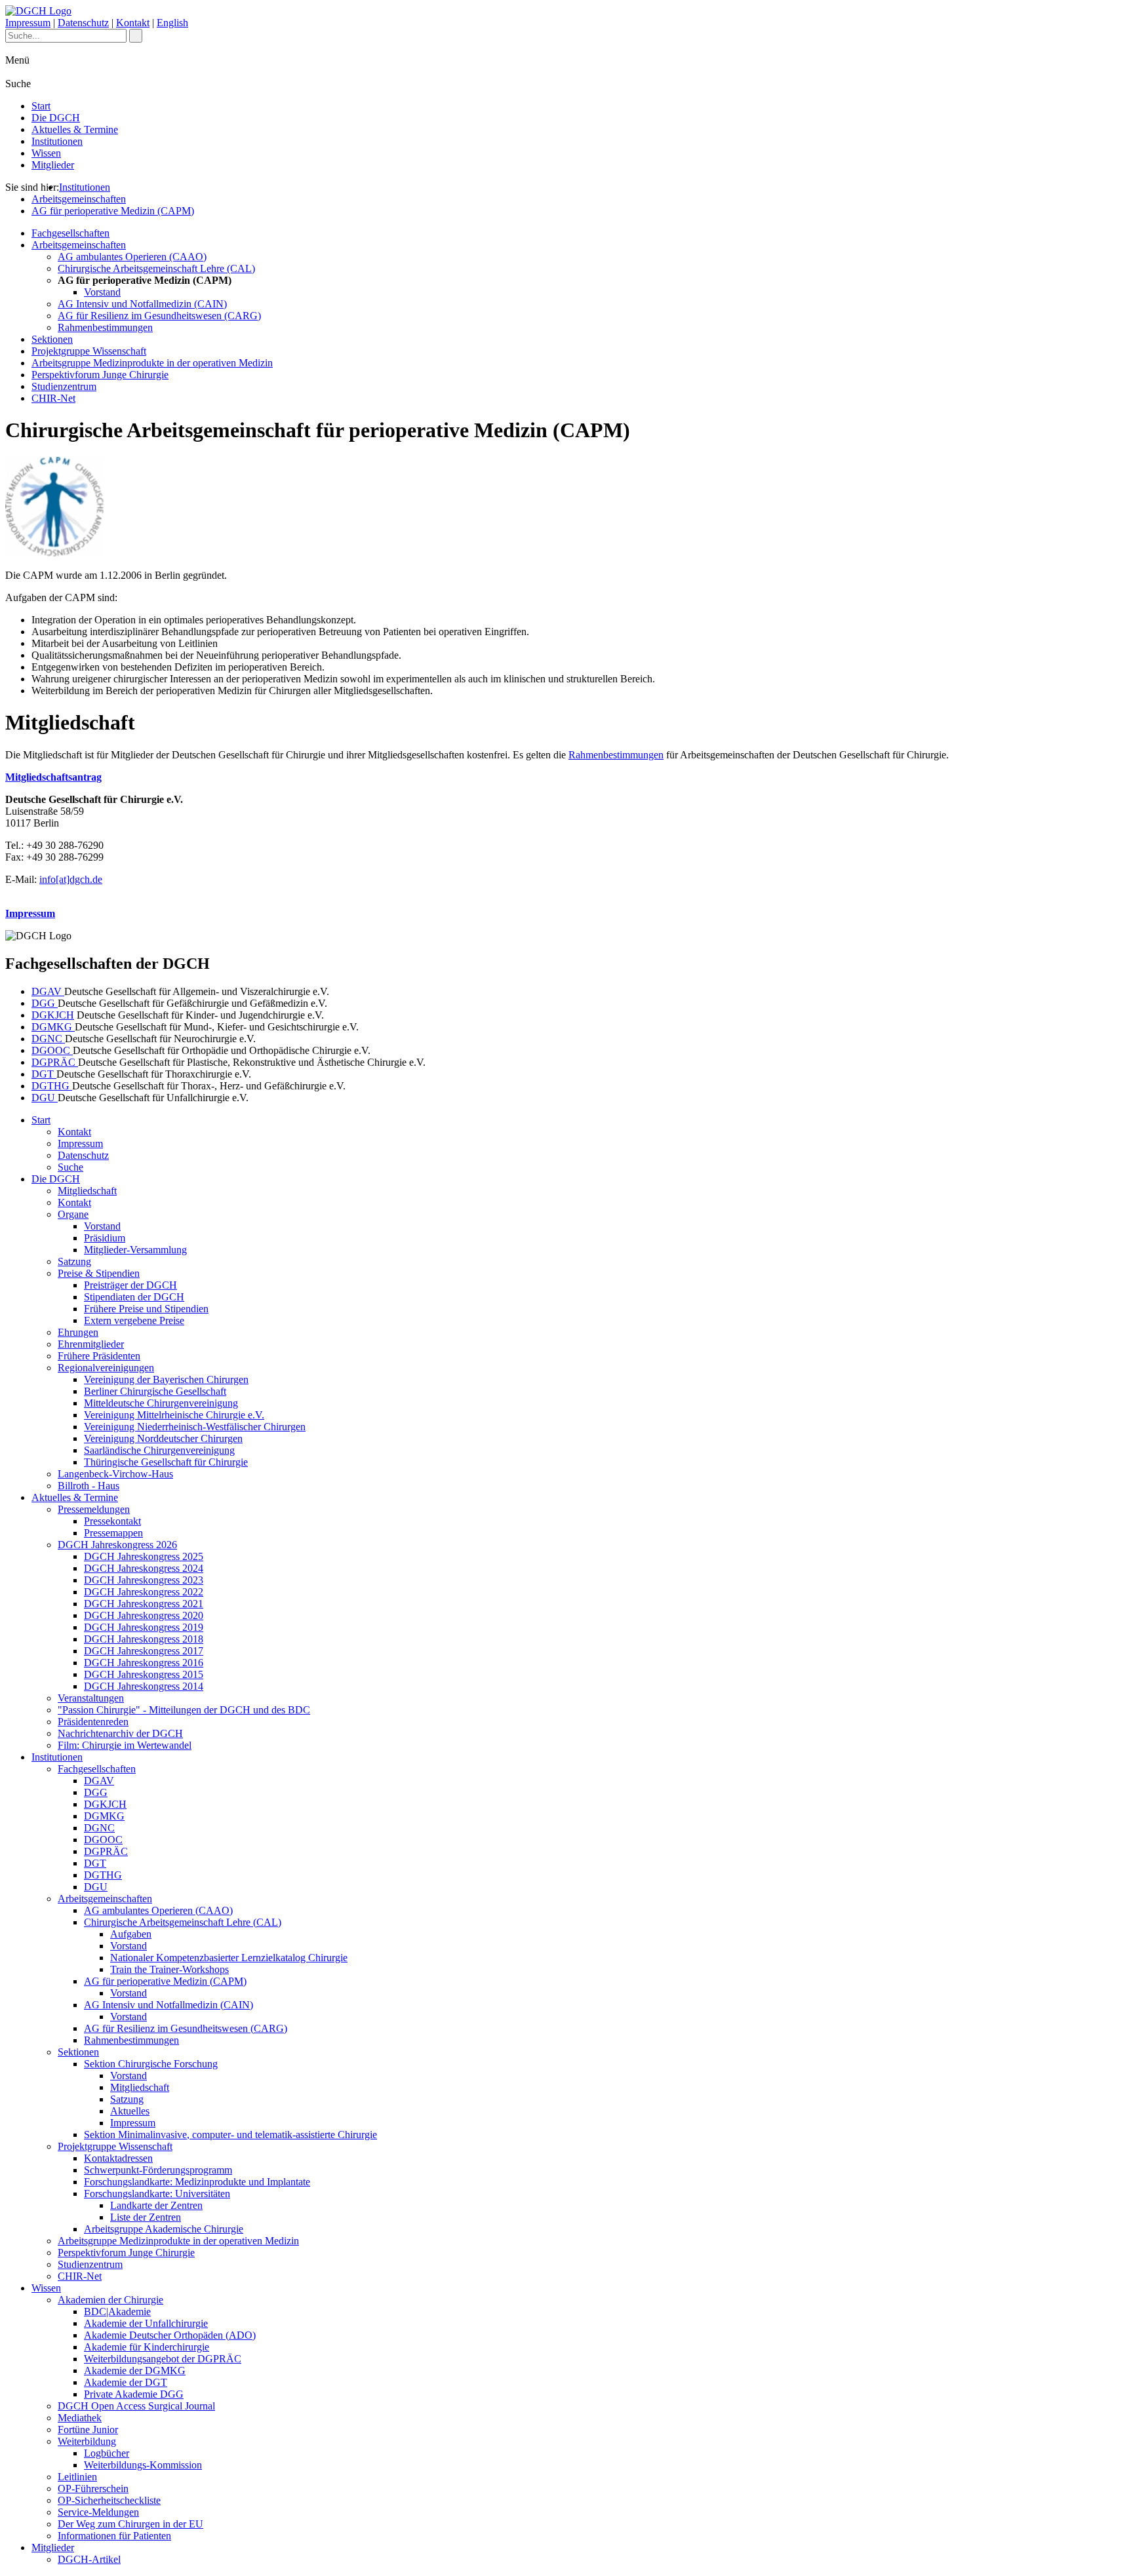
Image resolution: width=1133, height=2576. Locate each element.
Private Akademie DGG (134, 2394)
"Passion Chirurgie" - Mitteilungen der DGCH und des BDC (184, 1710)
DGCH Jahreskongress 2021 (144, 1604)
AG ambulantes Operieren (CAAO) (132, 257)
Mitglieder (53, 165)
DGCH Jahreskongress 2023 (144, 1580)
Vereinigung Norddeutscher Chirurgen (163, 1438)
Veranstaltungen (91, 1698)
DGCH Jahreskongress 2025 (144, 1556)
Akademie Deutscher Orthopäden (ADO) (170, 2335)
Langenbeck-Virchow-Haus (115, 1474)
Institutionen (57, 141)
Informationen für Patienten (114, 2536)
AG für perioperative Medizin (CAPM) (113, 211)
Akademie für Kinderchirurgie (147, 2347)
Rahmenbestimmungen (105, 327)
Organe (73, 1214)
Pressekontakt (112, 1521)
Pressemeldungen (94, 1509)
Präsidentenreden (93, 1722)
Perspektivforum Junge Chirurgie (100, 375)
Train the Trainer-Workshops (169, 1969)
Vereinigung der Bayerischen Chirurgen (166, 1379)
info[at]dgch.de (71, 879)
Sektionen (52, 339)
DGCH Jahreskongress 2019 (144, 1627)
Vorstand (102, 292)
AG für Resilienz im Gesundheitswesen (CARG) (159, 316)
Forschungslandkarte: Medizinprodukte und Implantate (197, 2182)
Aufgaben (131, 1934)
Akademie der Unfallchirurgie (146, 2323)
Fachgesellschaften (70, 233)
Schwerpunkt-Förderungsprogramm (158, 2170)
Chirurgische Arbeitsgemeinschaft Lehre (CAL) (156, 268)
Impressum (28, 23)
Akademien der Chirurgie (110, 2300)
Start (41, 106)
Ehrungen (78, 1332)
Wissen (46, 153)
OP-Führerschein (93, 2488)
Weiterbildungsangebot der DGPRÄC (163, 2359)
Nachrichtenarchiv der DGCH (120, 1733)
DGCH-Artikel (89, 2559)
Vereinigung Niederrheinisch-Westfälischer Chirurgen (195, 1427)
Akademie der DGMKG (135, 2371)
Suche (70, 1167)
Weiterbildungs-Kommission (143, 2465)
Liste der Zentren (146, 2217)
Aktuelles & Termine (75, 129)
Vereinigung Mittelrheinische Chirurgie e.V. (174, 1415)
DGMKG (53, 1027)
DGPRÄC (55, 1062)
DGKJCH (53, 1015)
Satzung (74, 1261)
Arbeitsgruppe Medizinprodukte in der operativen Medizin (152, 363)
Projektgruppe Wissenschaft (89, 351)
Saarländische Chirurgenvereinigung (159, 1450)
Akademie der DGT (126, 2382)
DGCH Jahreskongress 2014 (144, 1686)
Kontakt (133, 23)
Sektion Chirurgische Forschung (151, 2064)
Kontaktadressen (118, 2158)
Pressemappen (113, 1533)
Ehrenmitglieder (91, 1344)
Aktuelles (130, 2111)
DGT (44, 1074)
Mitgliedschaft (87, 1191)
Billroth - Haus (89, 1486)
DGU (45, 1098)
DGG (45, 1003)
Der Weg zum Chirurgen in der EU (130, 2524)
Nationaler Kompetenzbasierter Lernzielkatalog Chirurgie (229, 1958)
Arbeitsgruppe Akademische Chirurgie (164, 2229)
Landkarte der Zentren (156, 2205)
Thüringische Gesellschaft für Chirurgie (166, 1462)
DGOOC (52, 1050)
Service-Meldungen (98, 2512)
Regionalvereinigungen (106, 1368)
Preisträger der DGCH (130, 1285)
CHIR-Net (53, 398)
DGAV (48, 991)
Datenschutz (83, 23)
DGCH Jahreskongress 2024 (144, 1568)
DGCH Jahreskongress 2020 (144, 1615)
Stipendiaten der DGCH (134, 1297)
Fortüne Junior (88, 2430)
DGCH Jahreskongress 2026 (117, 1545)
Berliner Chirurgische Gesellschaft (155, 1391)
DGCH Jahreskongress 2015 (144, 1674)
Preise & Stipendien (99, 1273)
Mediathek (80, 2418)
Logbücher (107, 2453)
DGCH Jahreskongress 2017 (144, 1651)
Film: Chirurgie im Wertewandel (125, 1745)
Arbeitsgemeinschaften (79, 199)
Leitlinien (77, 2477)
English (172, 23)
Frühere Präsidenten (99, 1356)
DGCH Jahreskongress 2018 (144, 1639)
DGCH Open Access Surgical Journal (136, 2406)
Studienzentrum (64, 386)
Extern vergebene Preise (134, 1320)
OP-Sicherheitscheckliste (109, 2500)
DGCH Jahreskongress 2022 (144, 1592)
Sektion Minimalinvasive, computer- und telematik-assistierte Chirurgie (230, 2135)
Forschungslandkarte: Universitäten (157, 2194)
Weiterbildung (87, 2441)
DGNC (48, 1039)
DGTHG (52, 1086)
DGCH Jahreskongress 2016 (144, 1663)
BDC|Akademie (117, 2312)
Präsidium (105, 1238)
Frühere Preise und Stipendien (146, 1309)
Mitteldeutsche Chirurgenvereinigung (161, 1403)
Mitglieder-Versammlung (135, 1250)
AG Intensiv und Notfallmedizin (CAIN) (142, 304)
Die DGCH (56, 118)
